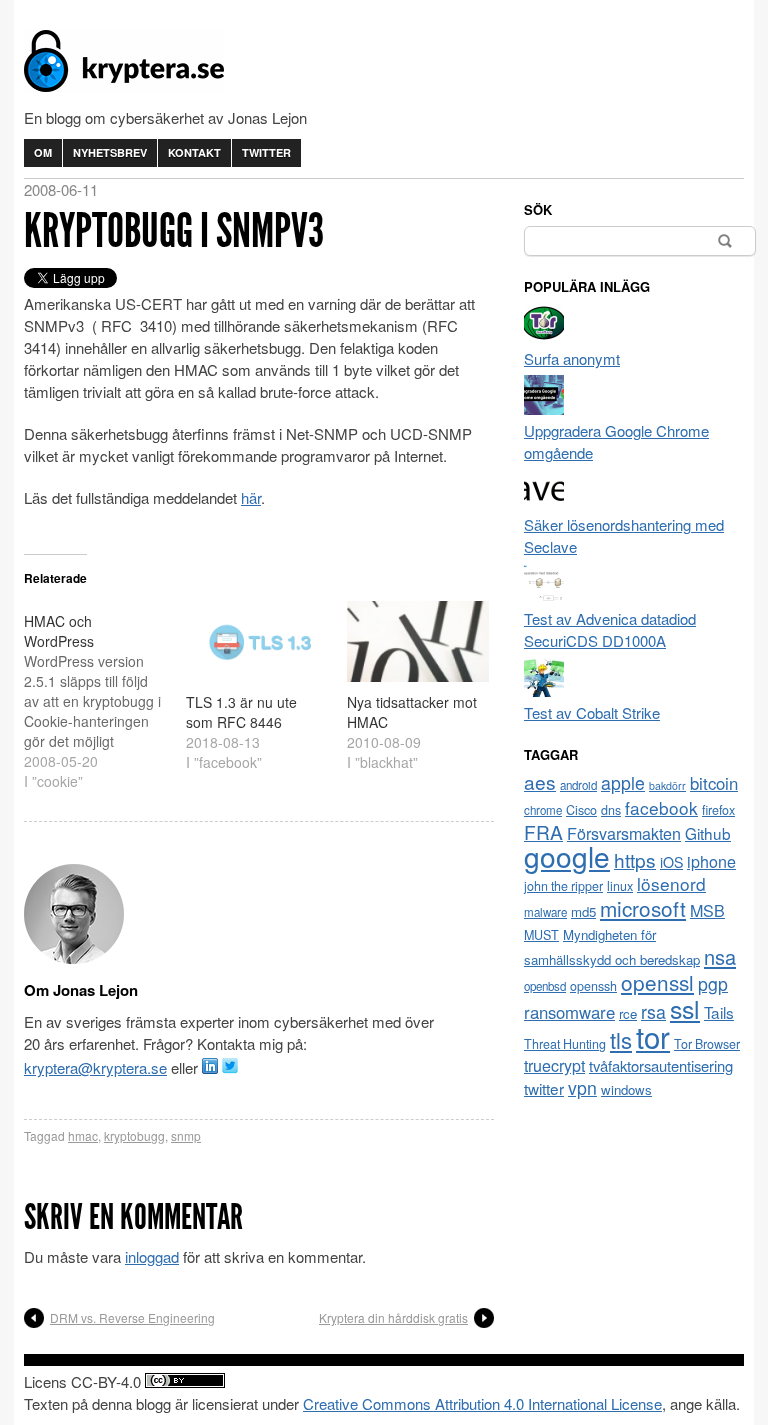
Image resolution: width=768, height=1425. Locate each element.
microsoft (643, 908)
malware (545, 912)
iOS (671, 862)
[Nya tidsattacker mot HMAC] (418, 641)
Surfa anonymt (572, 358)
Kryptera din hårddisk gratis (393, 1317)
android (578, 785)
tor (653, 1036)
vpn (582, 1087)
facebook (661, 807)
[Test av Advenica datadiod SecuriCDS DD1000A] (544, 596)
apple (623, 782)
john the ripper (563, 886)
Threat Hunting (565, 1044)
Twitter (266, 152)
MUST (541, 935)
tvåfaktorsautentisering (661, 1065)
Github (708, 833)
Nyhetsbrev (110, 152)
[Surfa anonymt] (544, 336)
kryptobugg (134, 1135)
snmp (186, 1135)
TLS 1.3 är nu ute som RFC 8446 (241, 712)
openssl (657, 982)
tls (621, 1039)
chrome (543, 810)
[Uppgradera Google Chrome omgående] (544, 408)
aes (540, 781)
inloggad (152, 1256)
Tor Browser (707, 1044)
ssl (685, 1008)
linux (620, 886)
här (251, 497)
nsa (720, 956)
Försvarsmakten (624, 833)
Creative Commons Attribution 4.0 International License (482, 1403)
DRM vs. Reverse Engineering (132, 1317)
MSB (707, 910)
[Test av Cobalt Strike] (544, 690)
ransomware (569, 1012)
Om (43, 152)
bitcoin (714, 783)
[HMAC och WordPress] (105, 696)
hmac (83, 1135)
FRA (543, 831)
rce (628, 1013)
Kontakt (194, 152)
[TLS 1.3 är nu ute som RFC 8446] (257, 641)
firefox (718, 810)
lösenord (671, 883)
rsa (653, 1011)
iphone (711, 861)
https (635, 859)
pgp (713, 983)
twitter (544, 1088)
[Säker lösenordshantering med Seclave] (544, 502)
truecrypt (554, 1065)
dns (611, 810)
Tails (719, 1012)
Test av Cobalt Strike (592, 712)
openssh (593, 986)
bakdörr (667, 785)
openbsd (545, 986)
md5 (583, 911)
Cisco (581, 810)
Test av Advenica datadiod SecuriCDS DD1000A (610, 629)
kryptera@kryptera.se (95, 1067)
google (567, 856)
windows (626, 1089)
